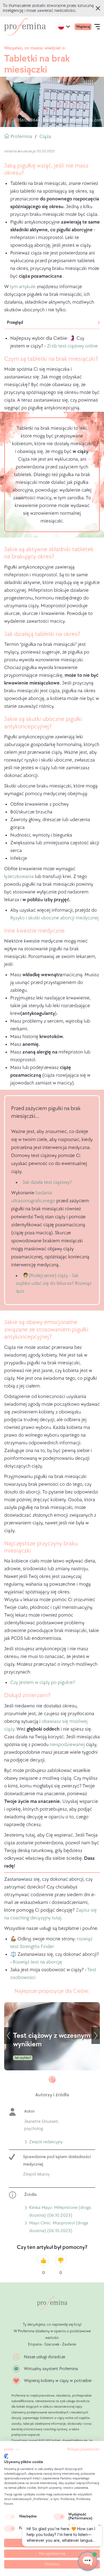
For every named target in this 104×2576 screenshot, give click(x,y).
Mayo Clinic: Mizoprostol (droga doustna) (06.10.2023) (59, 2228)
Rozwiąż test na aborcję (37, 1962)
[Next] (96, 2036)
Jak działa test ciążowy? (47, 1182)
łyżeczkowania (19, 876)
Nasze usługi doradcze (45, 2357)
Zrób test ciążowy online (72, 346)
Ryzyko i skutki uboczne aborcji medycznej (54, 918)
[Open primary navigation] (97, 27)
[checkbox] (10, 2517)
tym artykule (23, 287)
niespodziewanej (67, 1745)
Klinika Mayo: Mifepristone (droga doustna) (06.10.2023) (60, 2212)
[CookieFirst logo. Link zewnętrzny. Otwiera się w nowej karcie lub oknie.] (6, 2456)
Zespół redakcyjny (46, 2143)
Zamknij (99, 8)
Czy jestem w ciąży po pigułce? (43, 1682)
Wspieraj (83, 27)
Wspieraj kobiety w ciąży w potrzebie (58, 2381)
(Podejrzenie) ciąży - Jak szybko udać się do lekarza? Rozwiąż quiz (54, 1283)
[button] (12, 2450)
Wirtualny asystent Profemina (51, 2369)
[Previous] (8, 2036)
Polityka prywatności (84, 2449)
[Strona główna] (25, 27)
